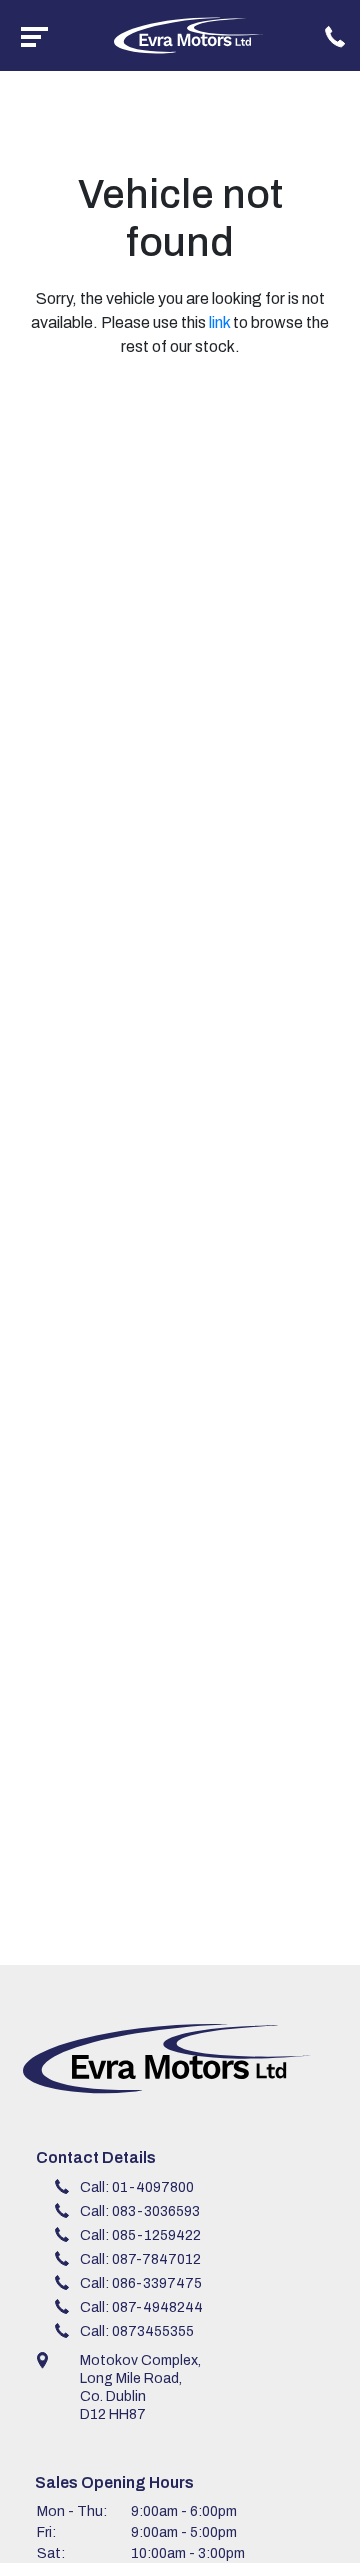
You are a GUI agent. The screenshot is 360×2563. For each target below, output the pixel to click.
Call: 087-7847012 (140, 2259)
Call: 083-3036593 (140, 2211)
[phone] (335, 35)
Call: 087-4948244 (141, 2307)
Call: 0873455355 (137, 2331)
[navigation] (34, 35)
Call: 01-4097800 (137, 2187)
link (219, 322)
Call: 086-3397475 (141, 2283)
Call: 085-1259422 (140, 2235)
